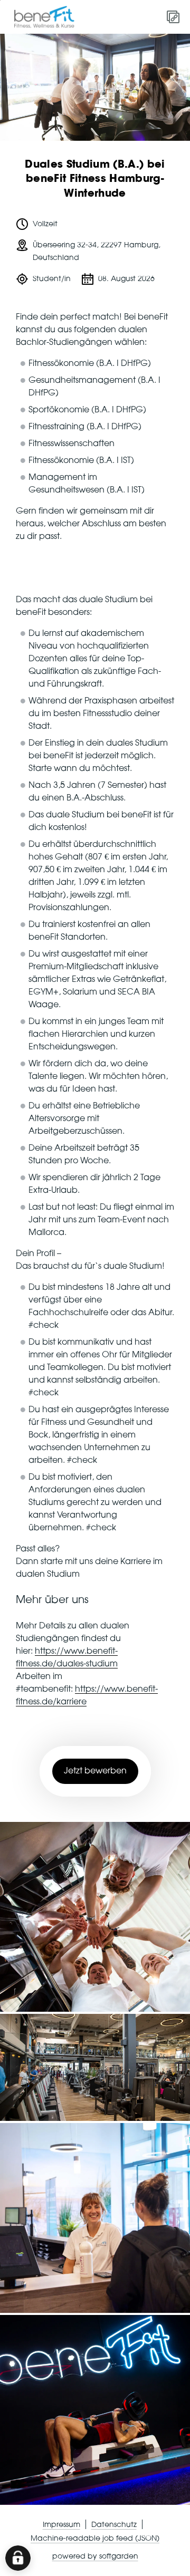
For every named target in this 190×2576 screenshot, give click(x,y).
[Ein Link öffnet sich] (48, 17)
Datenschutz (114, 2525)
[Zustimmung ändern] (18, 2558)
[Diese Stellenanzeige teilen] (173, 17)
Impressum (61, 2525)
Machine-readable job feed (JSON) (95, 2539)
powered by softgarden (95, 2556)
